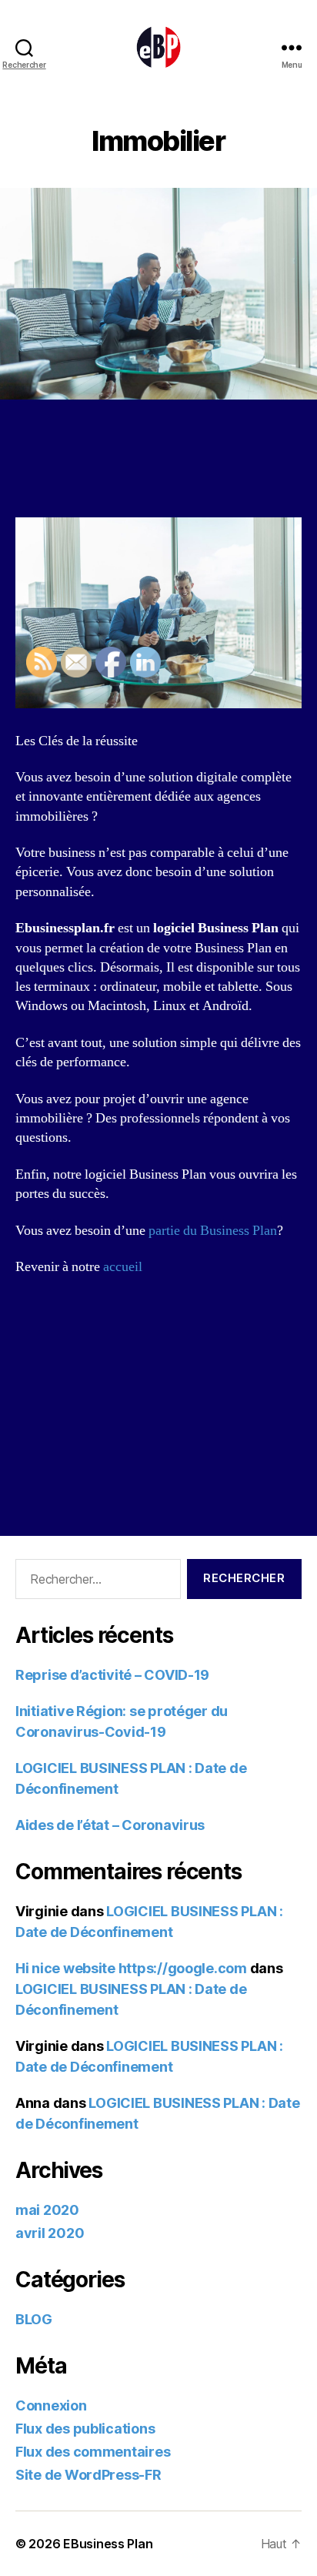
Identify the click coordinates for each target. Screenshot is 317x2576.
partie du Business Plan (213, 1231)
